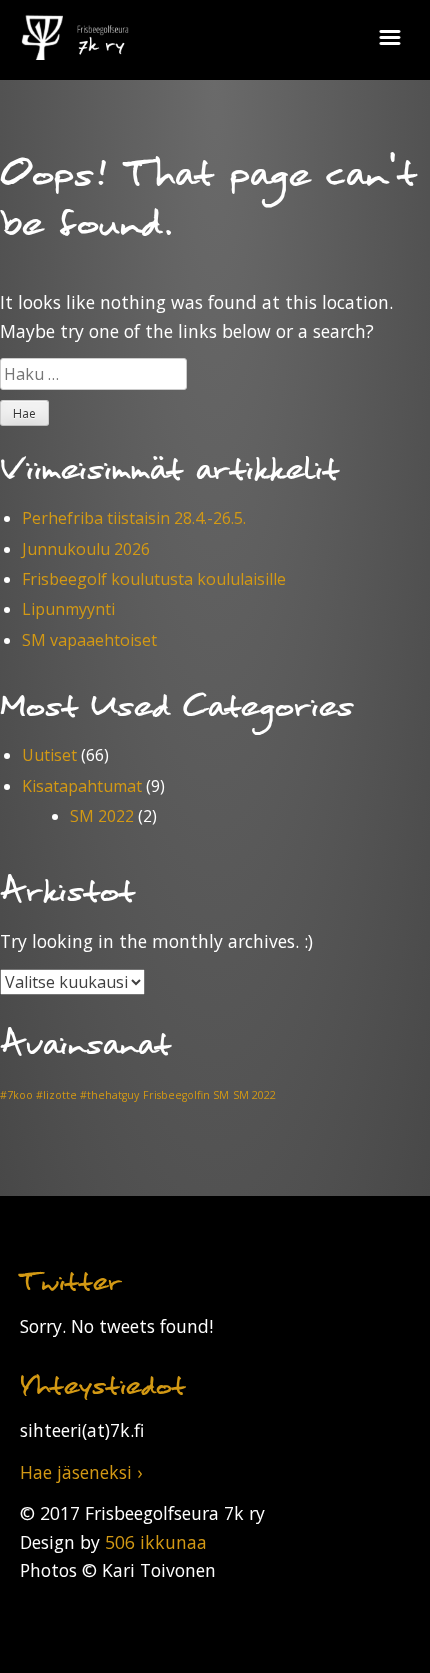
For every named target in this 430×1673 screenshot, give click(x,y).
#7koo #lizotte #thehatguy (69, 1095)
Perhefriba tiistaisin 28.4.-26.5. (134, 518)
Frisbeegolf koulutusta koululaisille (154, 579)
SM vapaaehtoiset (89, 640)
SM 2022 (102, 816)
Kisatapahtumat (82, 786)
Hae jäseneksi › (81, 1472)
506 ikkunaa (156, 1542)
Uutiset (49, 755)
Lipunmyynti (68, 609)
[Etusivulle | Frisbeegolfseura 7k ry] (75, 30)
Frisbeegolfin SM (186, 1095)
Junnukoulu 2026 (86, 549)
